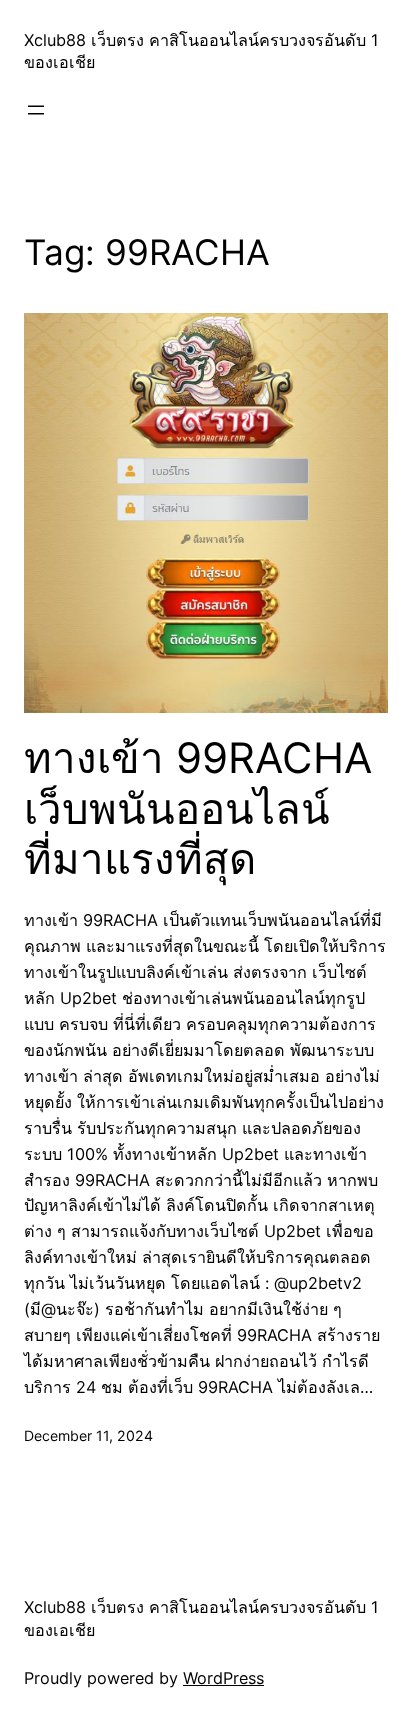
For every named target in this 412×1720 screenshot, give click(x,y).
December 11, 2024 (88, 1435)
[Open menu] (36, 110)
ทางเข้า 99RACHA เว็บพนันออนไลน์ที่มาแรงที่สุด (198, 808)
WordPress (223, 1678)
